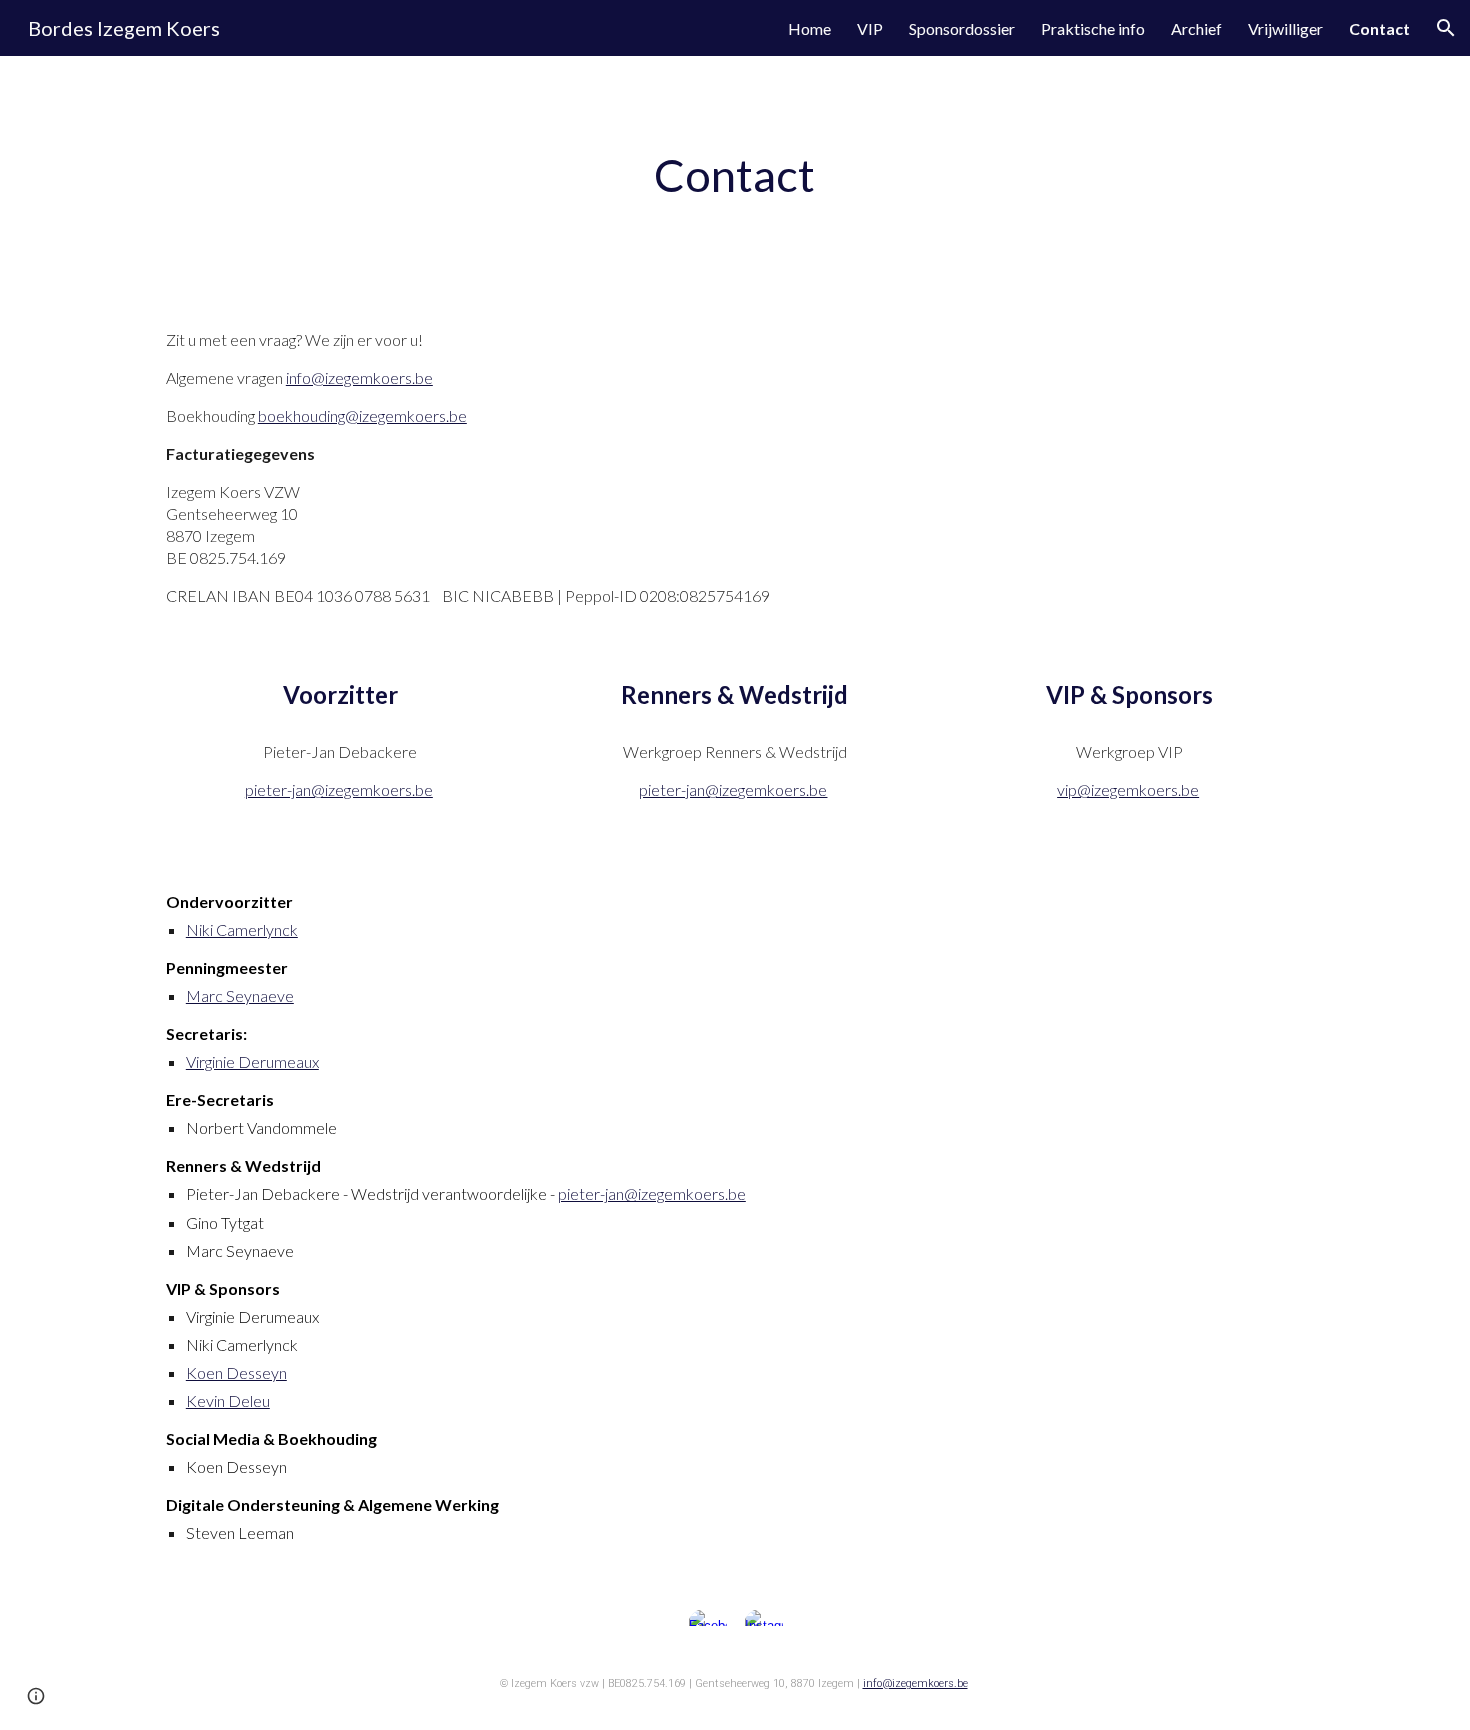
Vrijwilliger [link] (1285, 28)
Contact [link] (1379, 28)
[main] (735, 176)
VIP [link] (870, 28)
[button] (1446, 28)
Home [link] (809, 28)
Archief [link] (1196, 28)
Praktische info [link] (1093, 28)
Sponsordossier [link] (962, 28)
